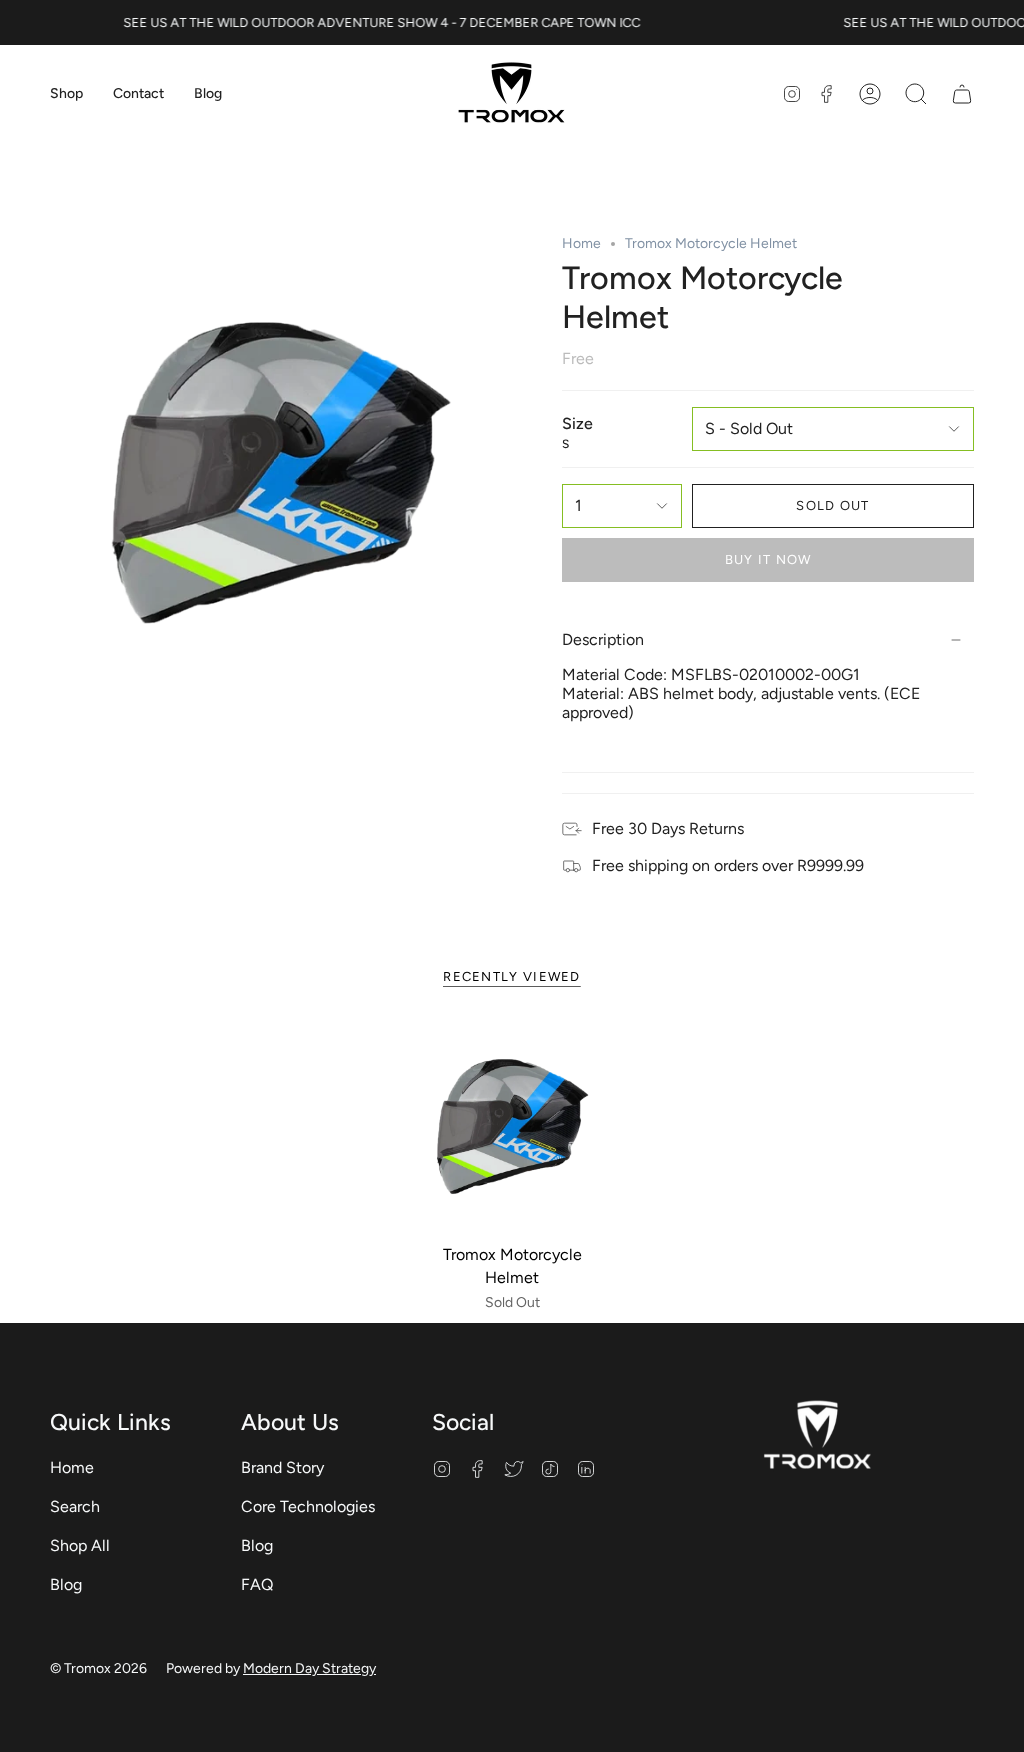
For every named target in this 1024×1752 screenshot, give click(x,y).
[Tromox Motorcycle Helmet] (512, 1123)
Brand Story (282, 1467)
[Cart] (962, 94)
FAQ (257, 1584)
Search (75, 1506)
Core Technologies (308, 1506)
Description (603, 639)
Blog (66, 1584)
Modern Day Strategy (309, 1668)
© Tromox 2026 (98, 1668)
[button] (66, 94)
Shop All (80, 1545)
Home (581, 243)
